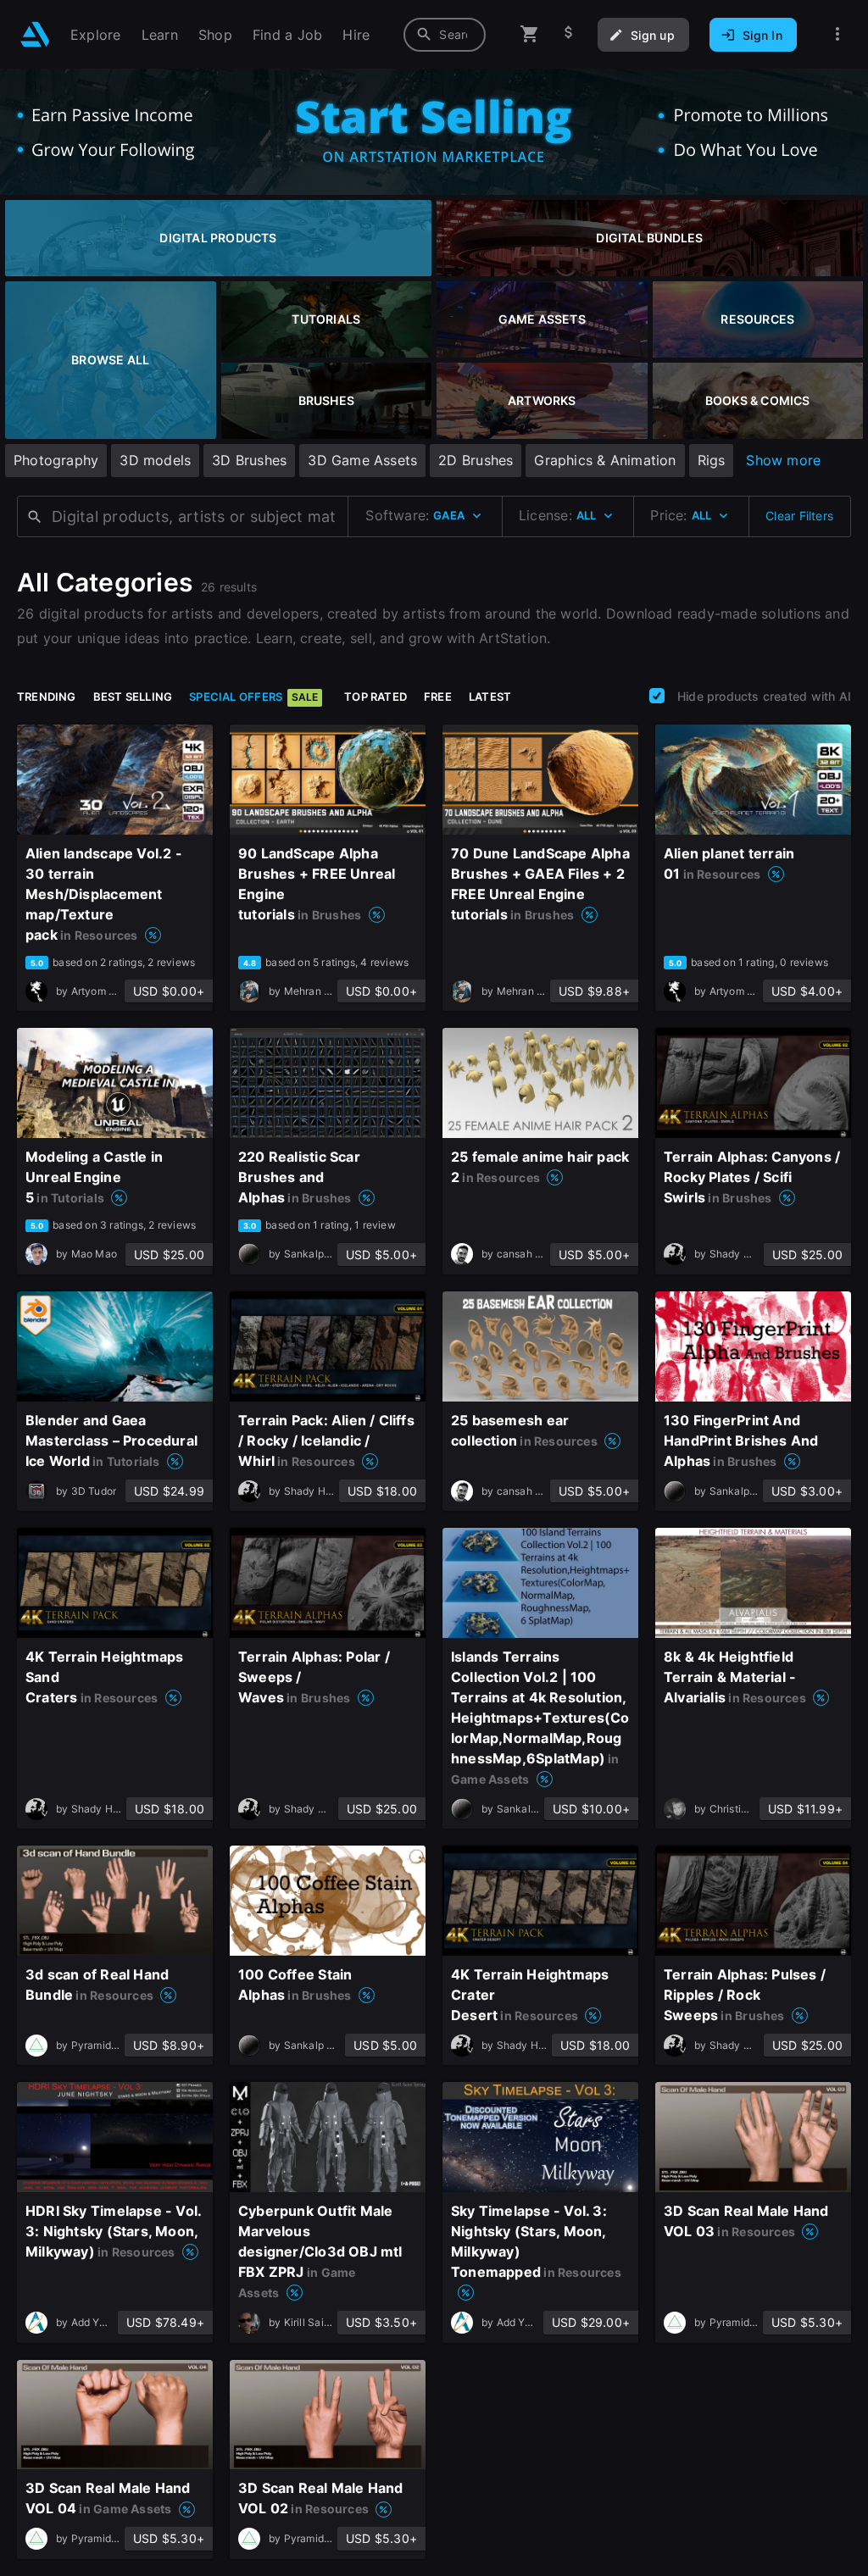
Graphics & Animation (605, 460)
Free (438, 697)
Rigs (712, 460)
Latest (490, 697)
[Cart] (530, 34)
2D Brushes (476, 460)
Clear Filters (799, 516)
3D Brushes (249, 460)
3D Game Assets (362, 460)
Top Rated (376, 697)
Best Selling (133, 697)
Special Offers (253, 697)
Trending (47, 697)
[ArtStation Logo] (35, 34)
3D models (155, 460)
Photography (56, 460)
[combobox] (445, 35)
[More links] (837, 34)
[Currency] (569, 34)
